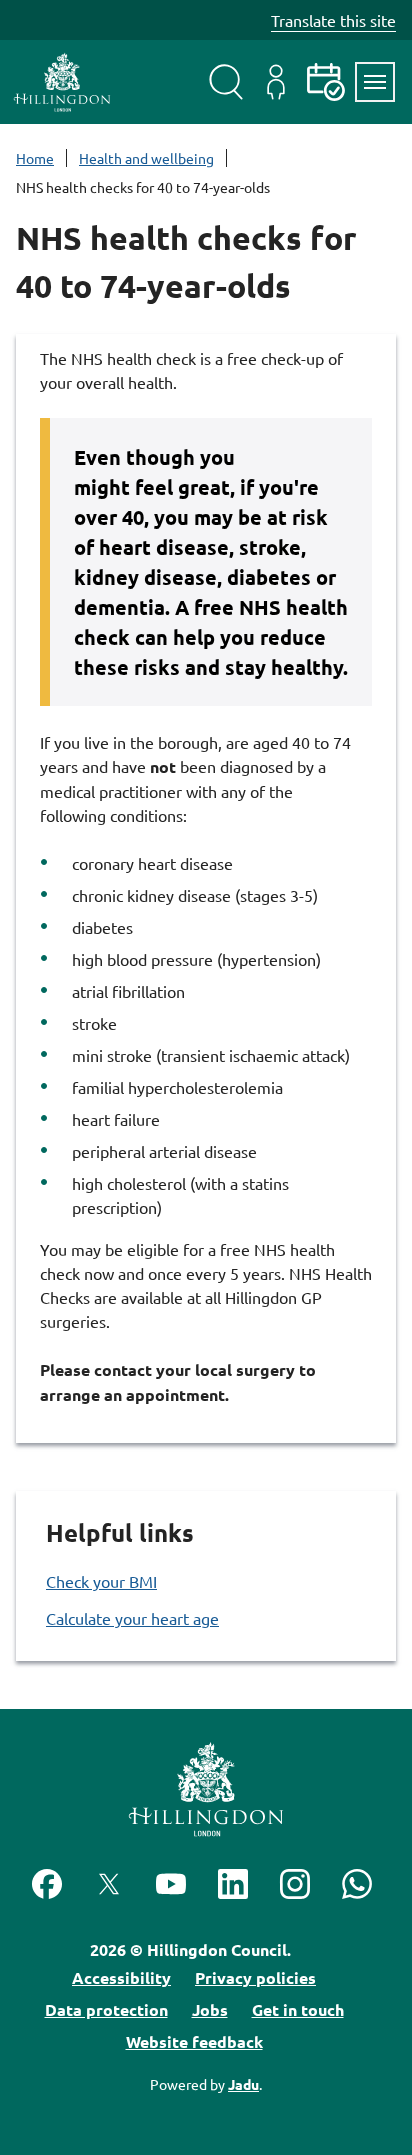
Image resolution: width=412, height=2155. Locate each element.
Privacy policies (255, 1977)
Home (35, 158)
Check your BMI (101, 1581)
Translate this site (333, 20)
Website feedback (194, 2041)
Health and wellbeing (146, 158)
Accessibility (121, 1977)
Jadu (243, 2084)
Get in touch (298, 2009)
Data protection (106, 2009)
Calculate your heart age (132, 1618)
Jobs (210, 2009)
